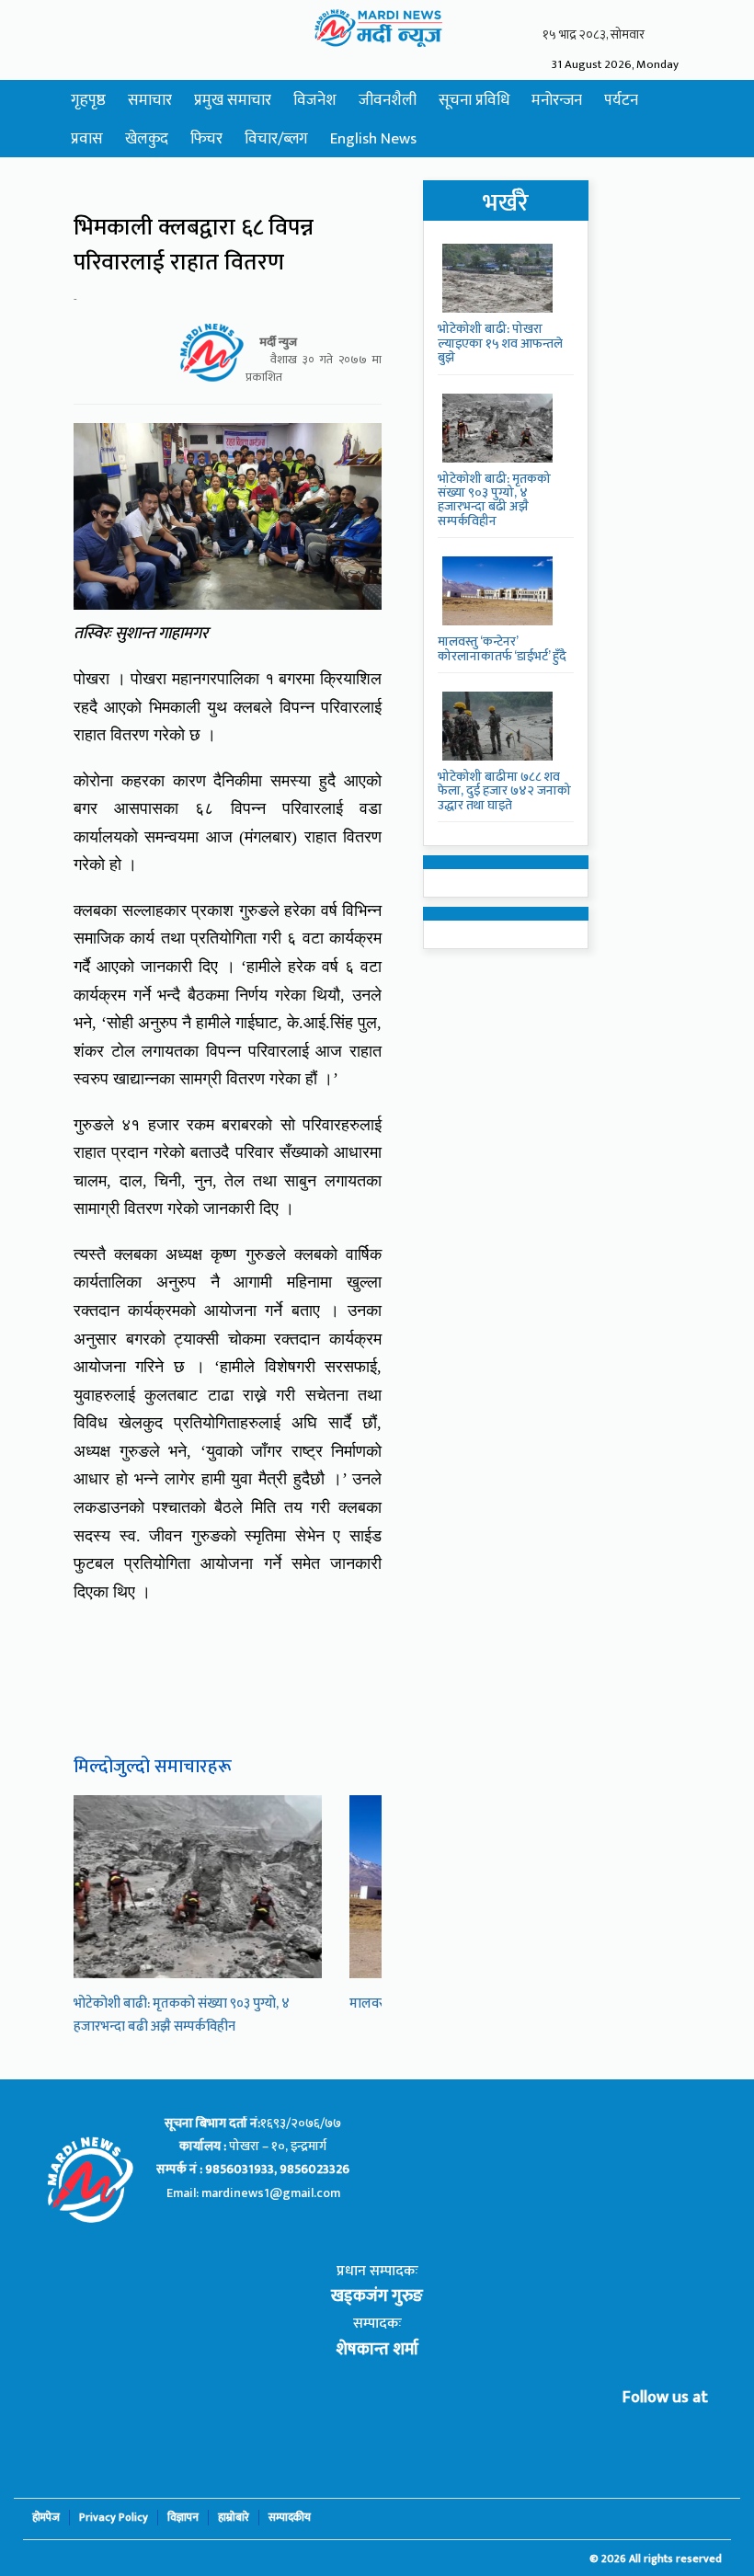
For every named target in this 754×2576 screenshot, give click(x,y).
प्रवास (87, 139)
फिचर (206, 139)
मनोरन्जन (557, 100)
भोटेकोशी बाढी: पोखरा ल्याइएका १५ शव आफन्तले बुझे (500, 343)
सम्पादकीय (290, 2518)
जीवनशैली (388, 100)
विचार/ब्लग (276, 139)
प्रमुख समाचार (233, 100)
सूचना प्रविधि (474, 100)
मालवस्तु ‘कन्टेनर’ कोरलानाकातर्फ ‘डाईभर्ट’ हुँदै (502, 648)
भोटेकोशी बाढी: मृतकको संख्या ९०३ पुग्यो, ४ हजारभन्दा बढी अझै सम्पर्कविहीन (182, 2015)
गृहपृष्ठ (88, 100)
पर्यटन (621, 100)
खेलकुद (147, 139)
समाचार (150, 100)
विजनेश (315, 100)
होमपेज (46, 2518)
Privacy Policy (114, 2518)
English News (373, 139)
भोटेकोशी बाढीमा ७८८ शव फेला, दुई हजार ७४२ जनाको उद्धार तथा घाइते (504, 791)
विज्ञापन (183, 2518)
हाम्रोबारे (234, 2518)
